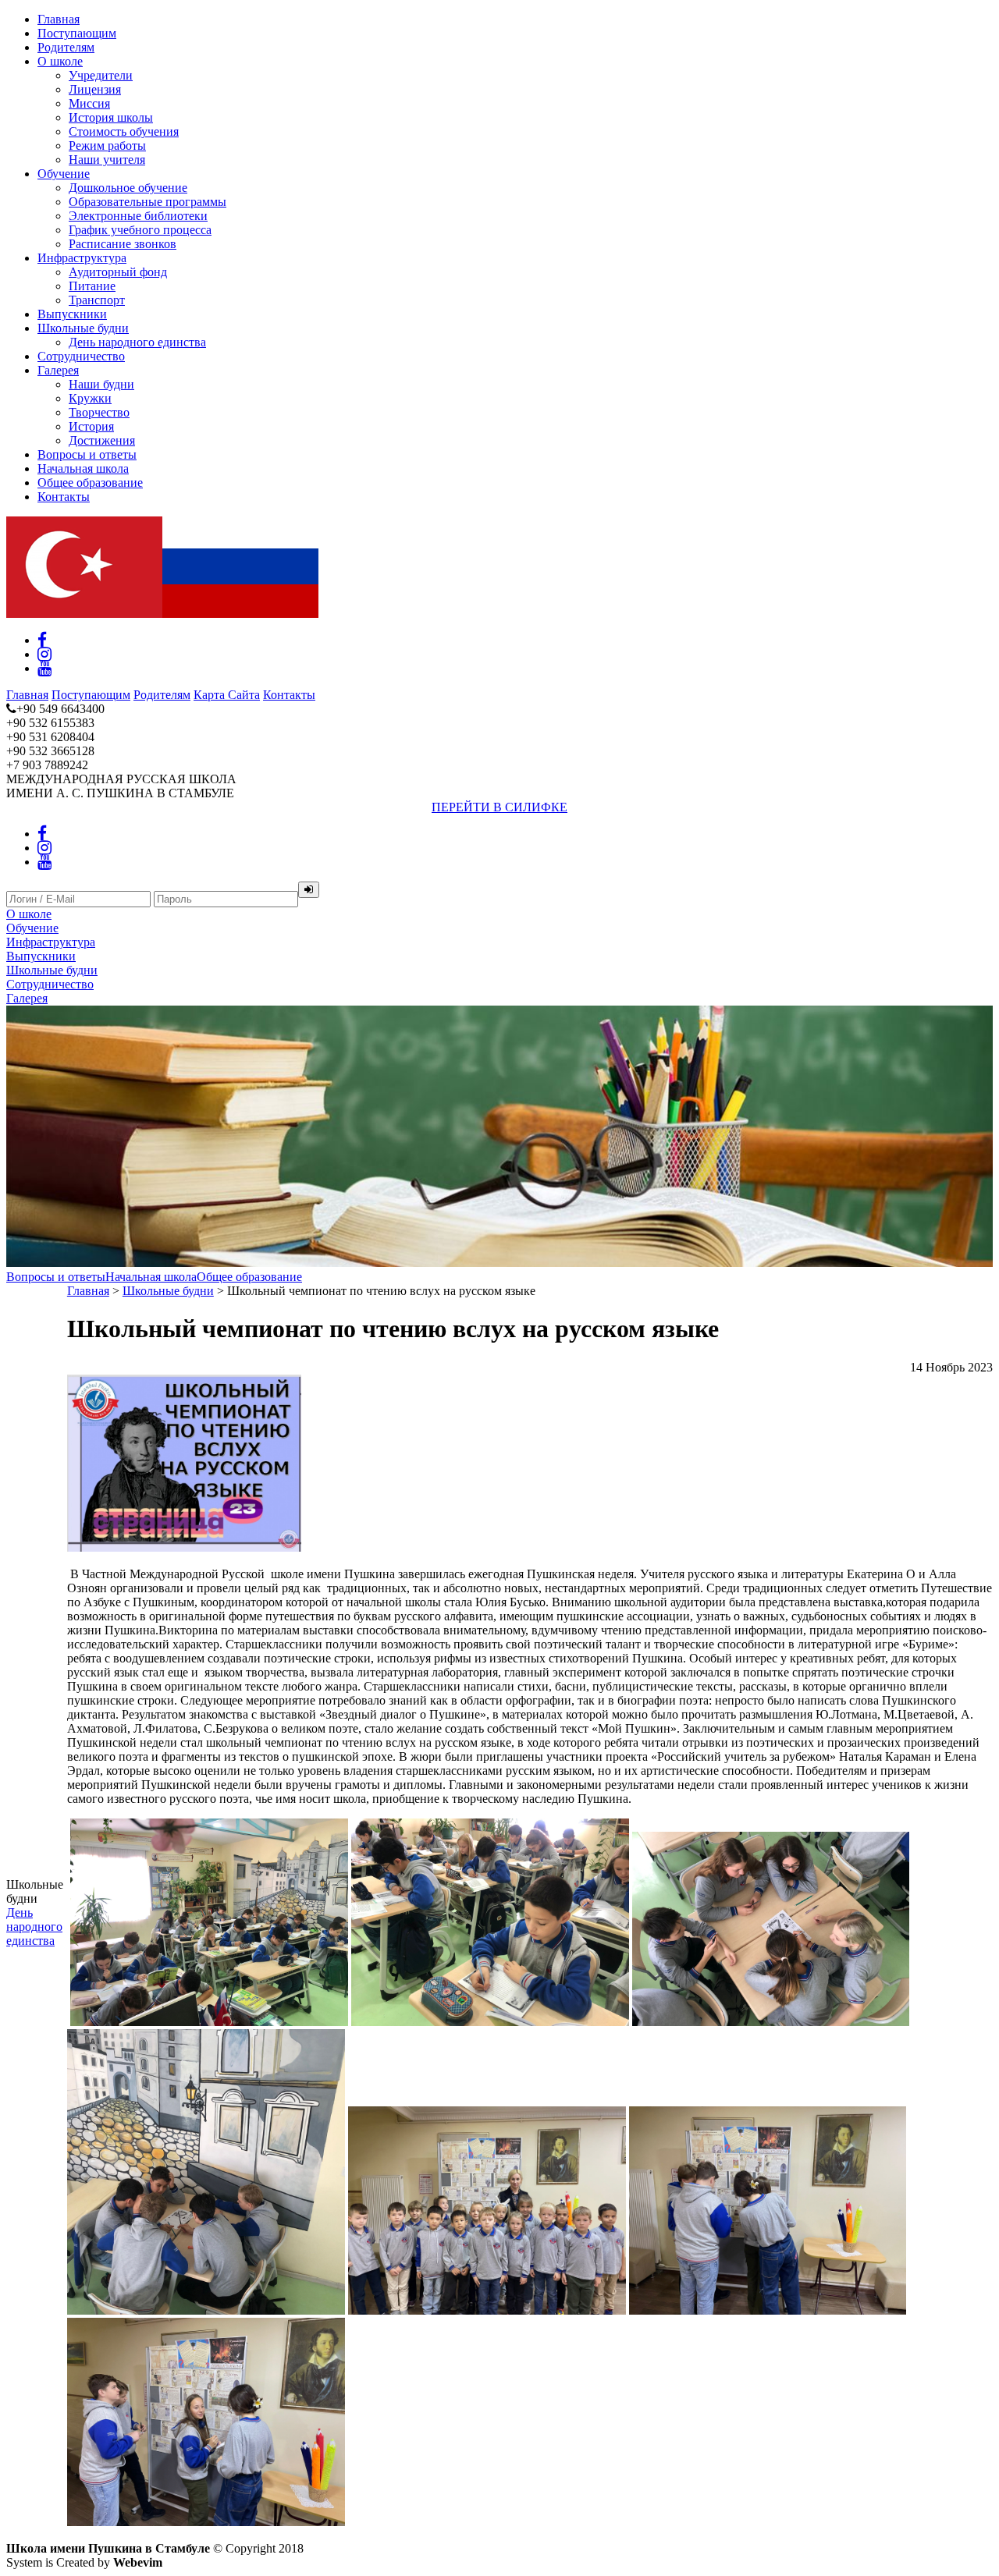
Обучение (64, 174)
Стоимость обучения (124, 131)
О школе (60, 61)
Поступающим (77, 33)
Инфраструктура (82, 258)
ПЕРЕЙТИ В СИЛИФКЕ (499, 807)
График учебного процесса (140, 230)
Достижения (102, 440)
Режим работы (107, 145)
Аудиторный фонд (118, 272)
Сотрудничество (81, 356)
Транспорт (97, 300)
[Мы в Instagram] (44, 654)
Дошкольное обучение (128, 188)
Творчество (99, 412)
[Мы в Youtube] (44, 668)
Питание (92, 286)
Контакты (64, 497)
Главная (59, 19)
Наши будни (101, 384)
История (91, 426)
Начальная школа (83, 468)
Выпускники (72, 314)
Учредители (101, 75)
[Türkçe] (84, 614)
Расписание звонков (123, 244)
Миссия (89, 103)
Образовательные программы (148, 202)
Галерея (58, 370)
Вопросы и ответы (87, 454)
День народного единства (137, 342)
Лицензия (95, 89)
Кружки (90, 398)
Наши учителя (107, 160)
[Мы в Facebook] (42, 640)
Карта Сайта (227, 695)
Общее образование (90, 483)
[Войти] (309, 890)
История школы (111, 117)
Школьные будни (83, 328)
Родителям (66, 47)
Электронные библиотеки (138, 216)
